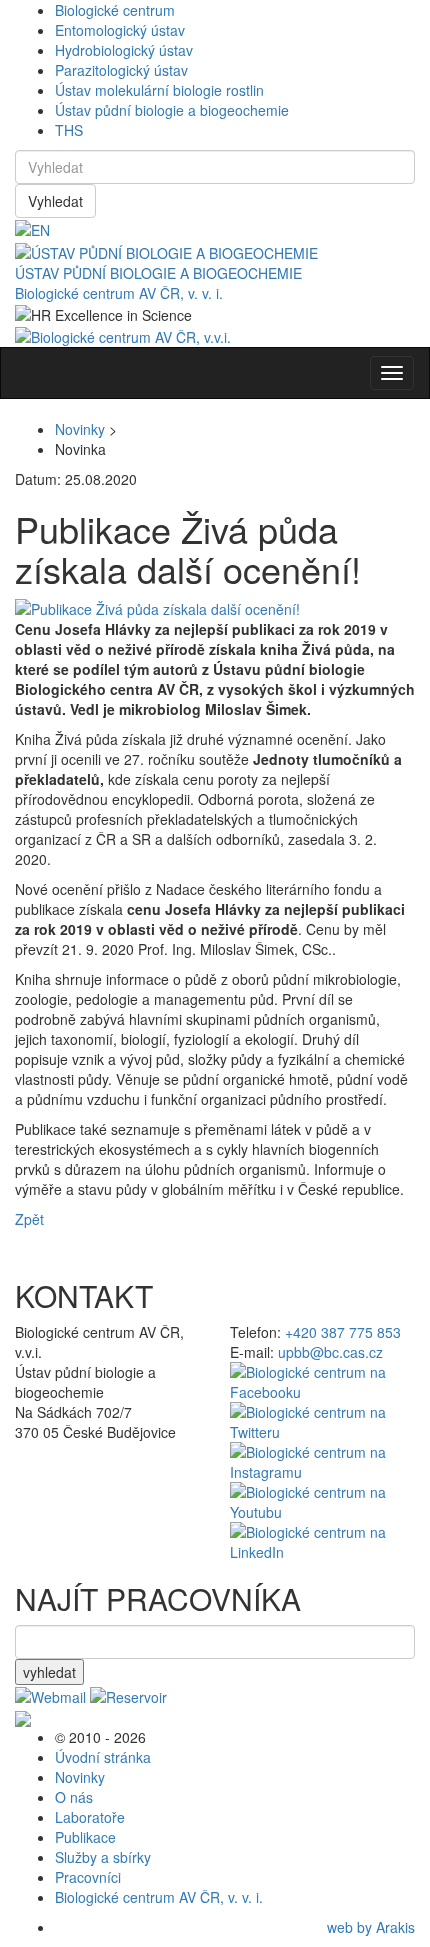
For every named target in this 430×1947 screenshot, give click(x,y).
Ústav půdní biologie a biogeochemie (172, 110)
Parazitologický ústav (121, 70)
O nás (74, 1797)
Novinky (80, 429)
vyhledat (49, 1672)
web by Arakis (371, 1927)
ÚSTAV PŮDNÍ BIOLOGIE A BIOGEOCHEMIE (158, 273)
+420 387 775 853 (343, 1332)
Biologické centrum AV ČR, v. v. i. (119, 293)
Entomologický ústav (120, 30)
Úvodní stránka (103, 1757)
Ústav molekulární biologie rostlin (159, 90)
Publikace (85, 1837)
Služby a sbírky (103, 1857)
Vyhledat (55, 201)
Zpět (29, 1219)
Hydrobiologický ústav (124, 50)
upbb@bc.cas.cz (330, 1352)
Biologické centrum (115, 10)
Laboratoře (90, 1817)
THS (69, 130)
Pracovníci (88, 1877)
